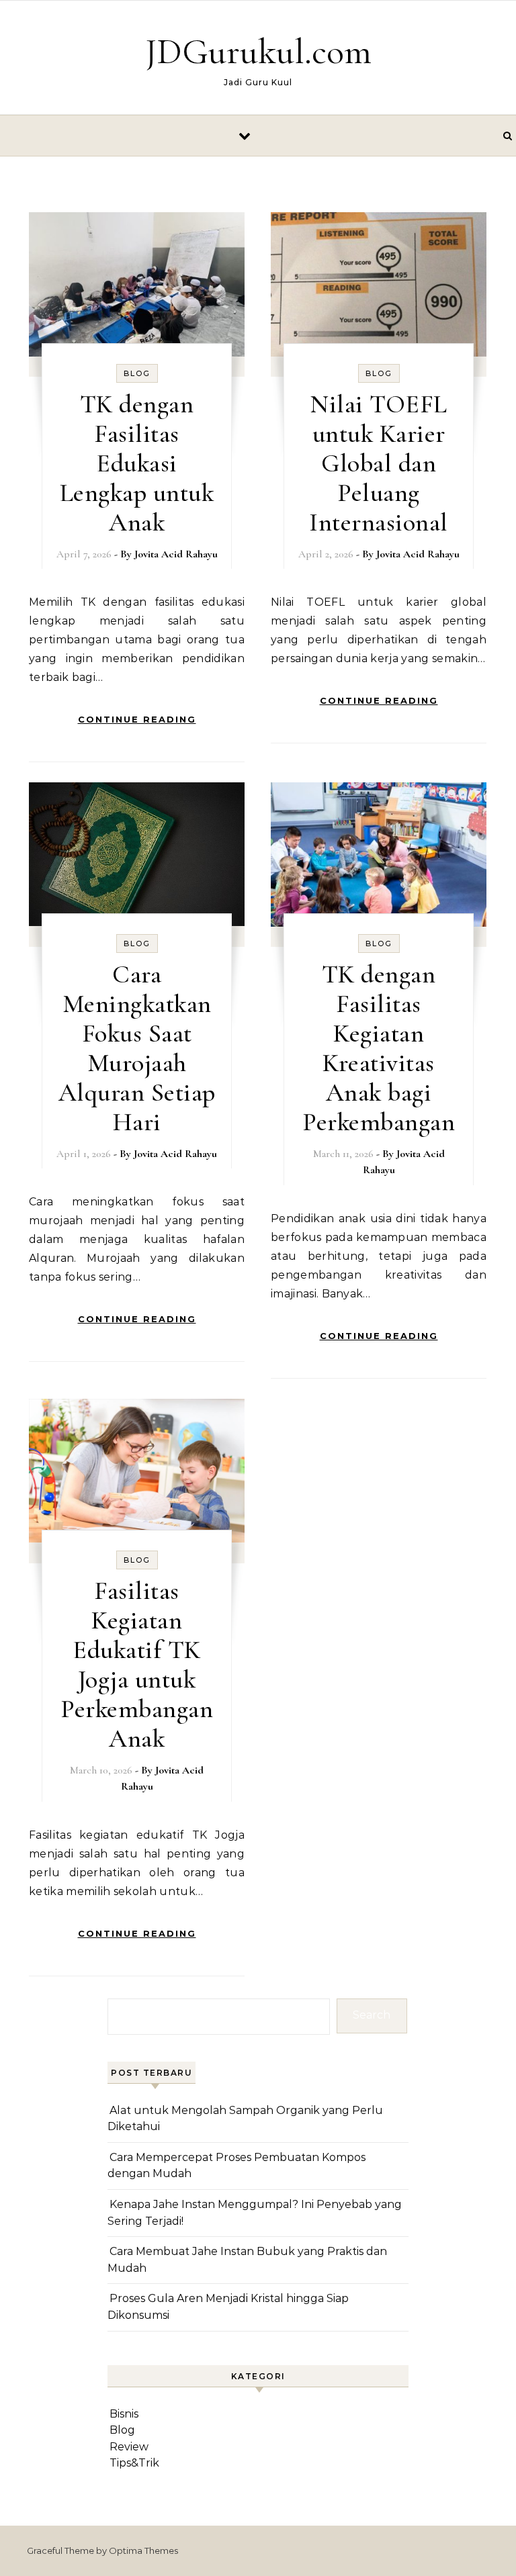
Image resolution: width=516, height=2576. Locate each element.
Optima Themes (143, 2550)
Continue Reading (137, 719)
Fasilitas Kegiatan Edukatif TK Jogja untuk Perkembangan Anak (137, 1665)
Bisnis (124, 2414)
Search (372, 2015)
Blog (137, 373)
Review (129, 2447)
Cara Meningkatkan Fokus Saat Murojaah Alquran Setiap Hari (137, 1048)
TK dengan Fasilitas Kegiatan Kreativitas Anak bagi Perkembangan (379, 1048)
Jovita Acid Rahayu (176, 554)
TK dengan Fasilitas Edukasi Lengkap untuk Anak (137, 463)
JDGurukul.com (258, 51)
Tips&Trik (134, 2463)
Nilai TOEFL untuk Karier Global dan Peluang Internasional (379, 463)
